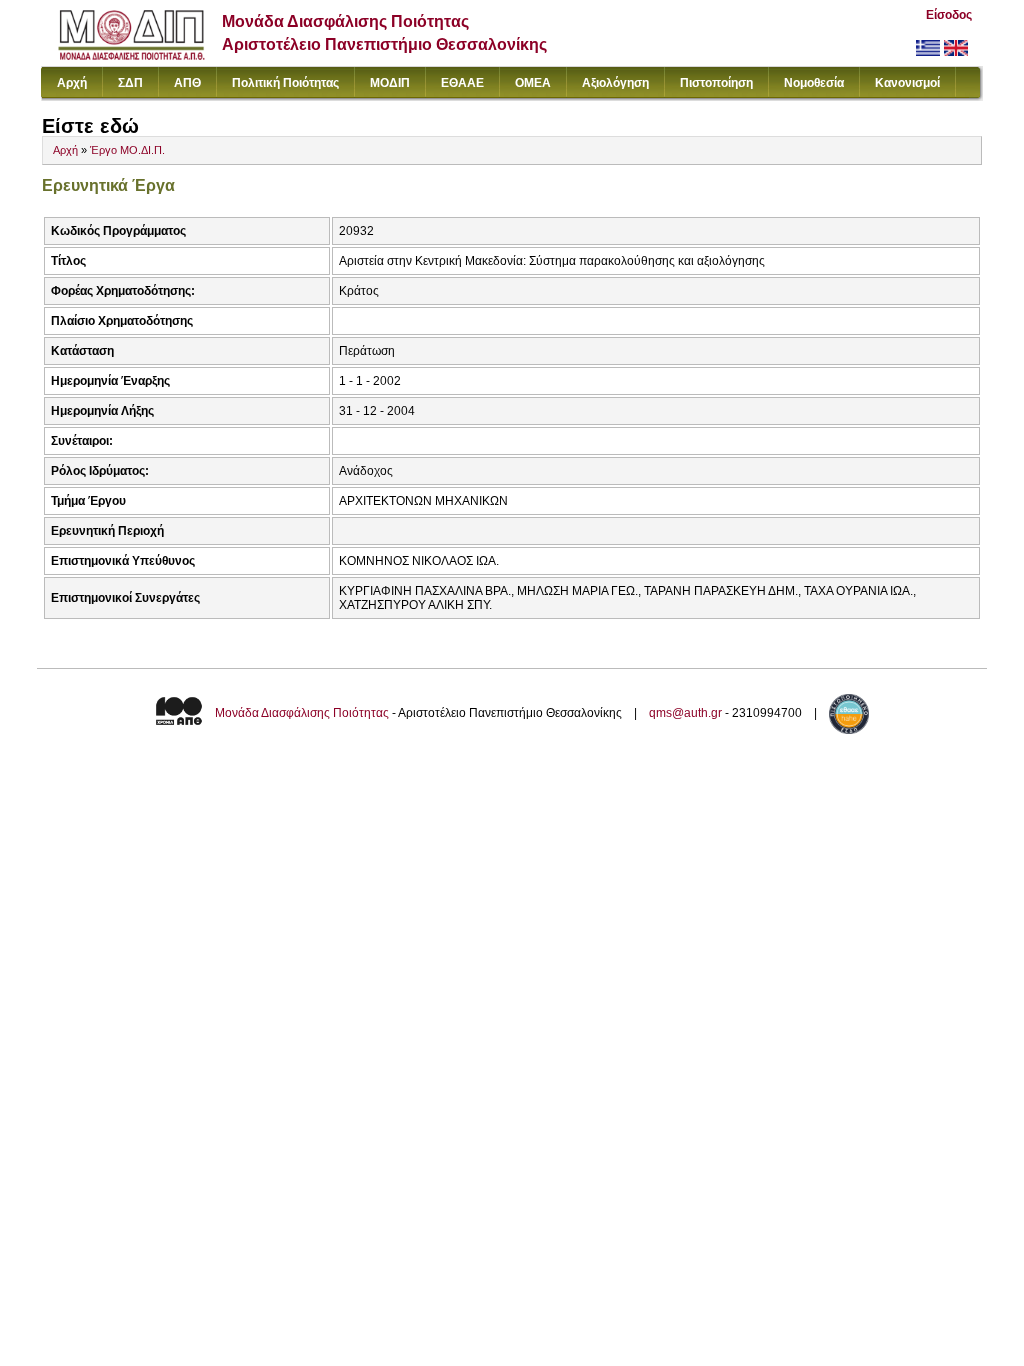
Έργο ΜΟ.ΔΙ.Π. (127, 150)
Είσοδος (949, 15)
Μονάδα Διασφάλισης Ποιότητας (302, 713)
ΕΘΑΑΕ (462, 83)
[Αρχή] (131, 55)
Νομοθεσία (814, 83)
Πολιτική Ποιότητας (285, 83)
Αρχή (72, 83)
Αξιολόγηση (615, 83)
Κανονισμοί (907, 83)
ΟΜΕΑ (533, 83)
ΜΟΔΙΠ (390, 83)
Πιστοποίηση (716, 83)
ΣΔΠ (130, 83)
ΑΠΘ (187, 83)
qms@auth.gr (685, 713)
